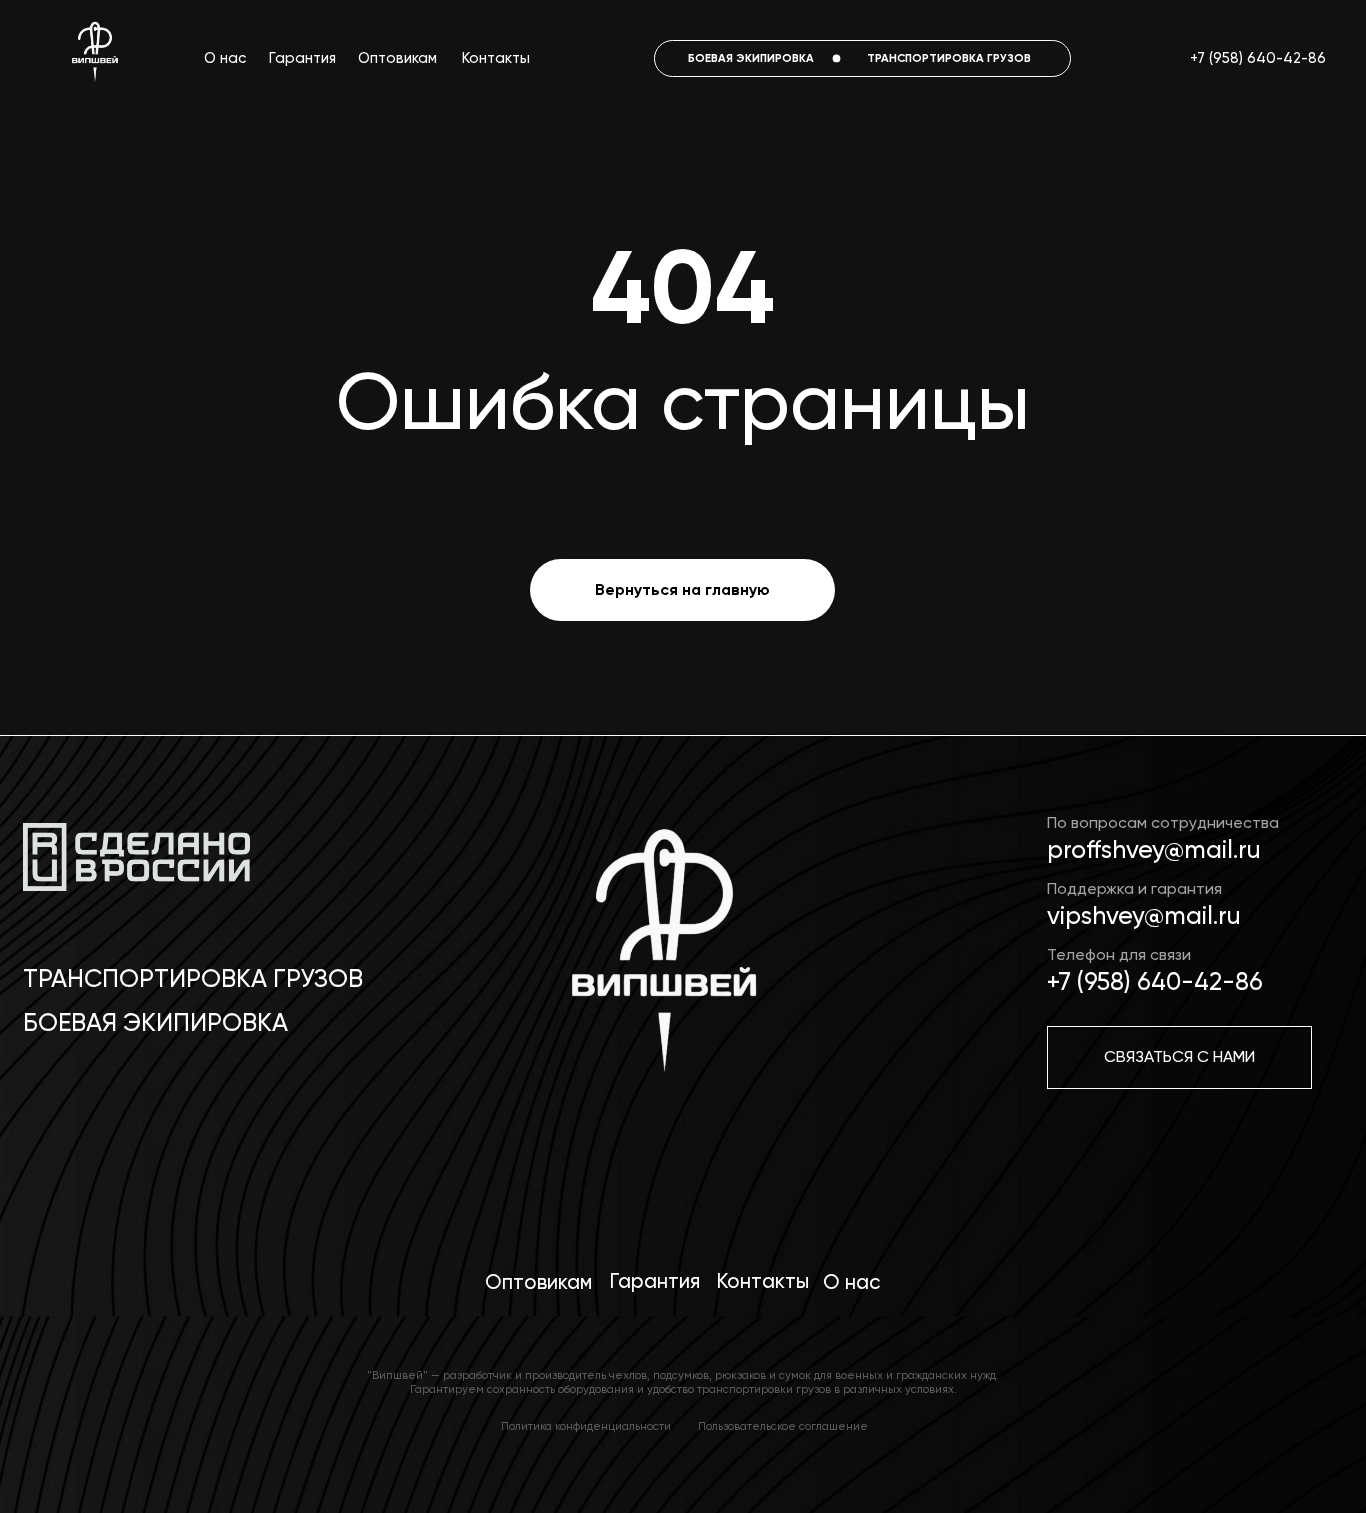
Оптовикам (397, 58)
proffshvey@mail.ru (1154, 849)
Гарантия (302, 58)
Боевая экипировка (155, 1022)
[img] (661, 963)
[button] (1179, 1057)
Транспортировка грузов (193, 978)
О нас (225, 58)
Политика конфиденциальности (586, 1426)
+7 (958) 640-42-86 (1258, 58)
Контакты (496, 58)
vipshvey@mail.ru (1144, 915)
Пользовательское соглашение (783, 1426)
